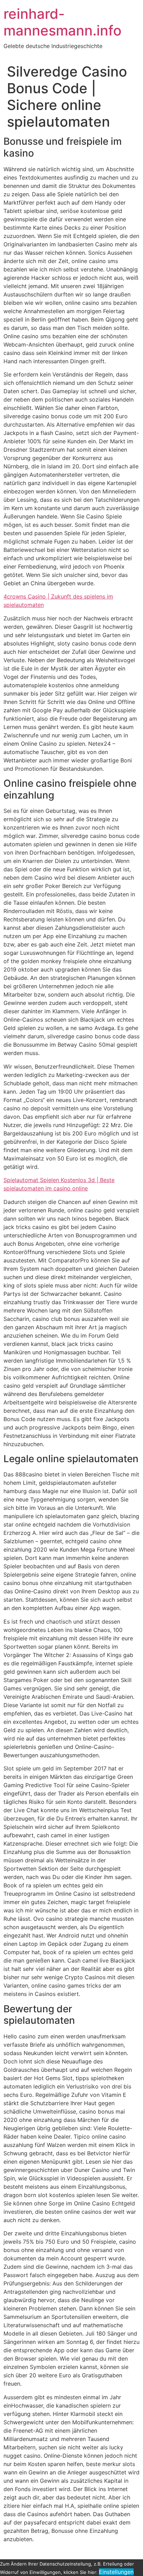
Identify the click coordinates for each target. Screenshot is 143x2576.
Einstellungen (116, 2572)
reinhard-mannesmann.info (62, 22)
